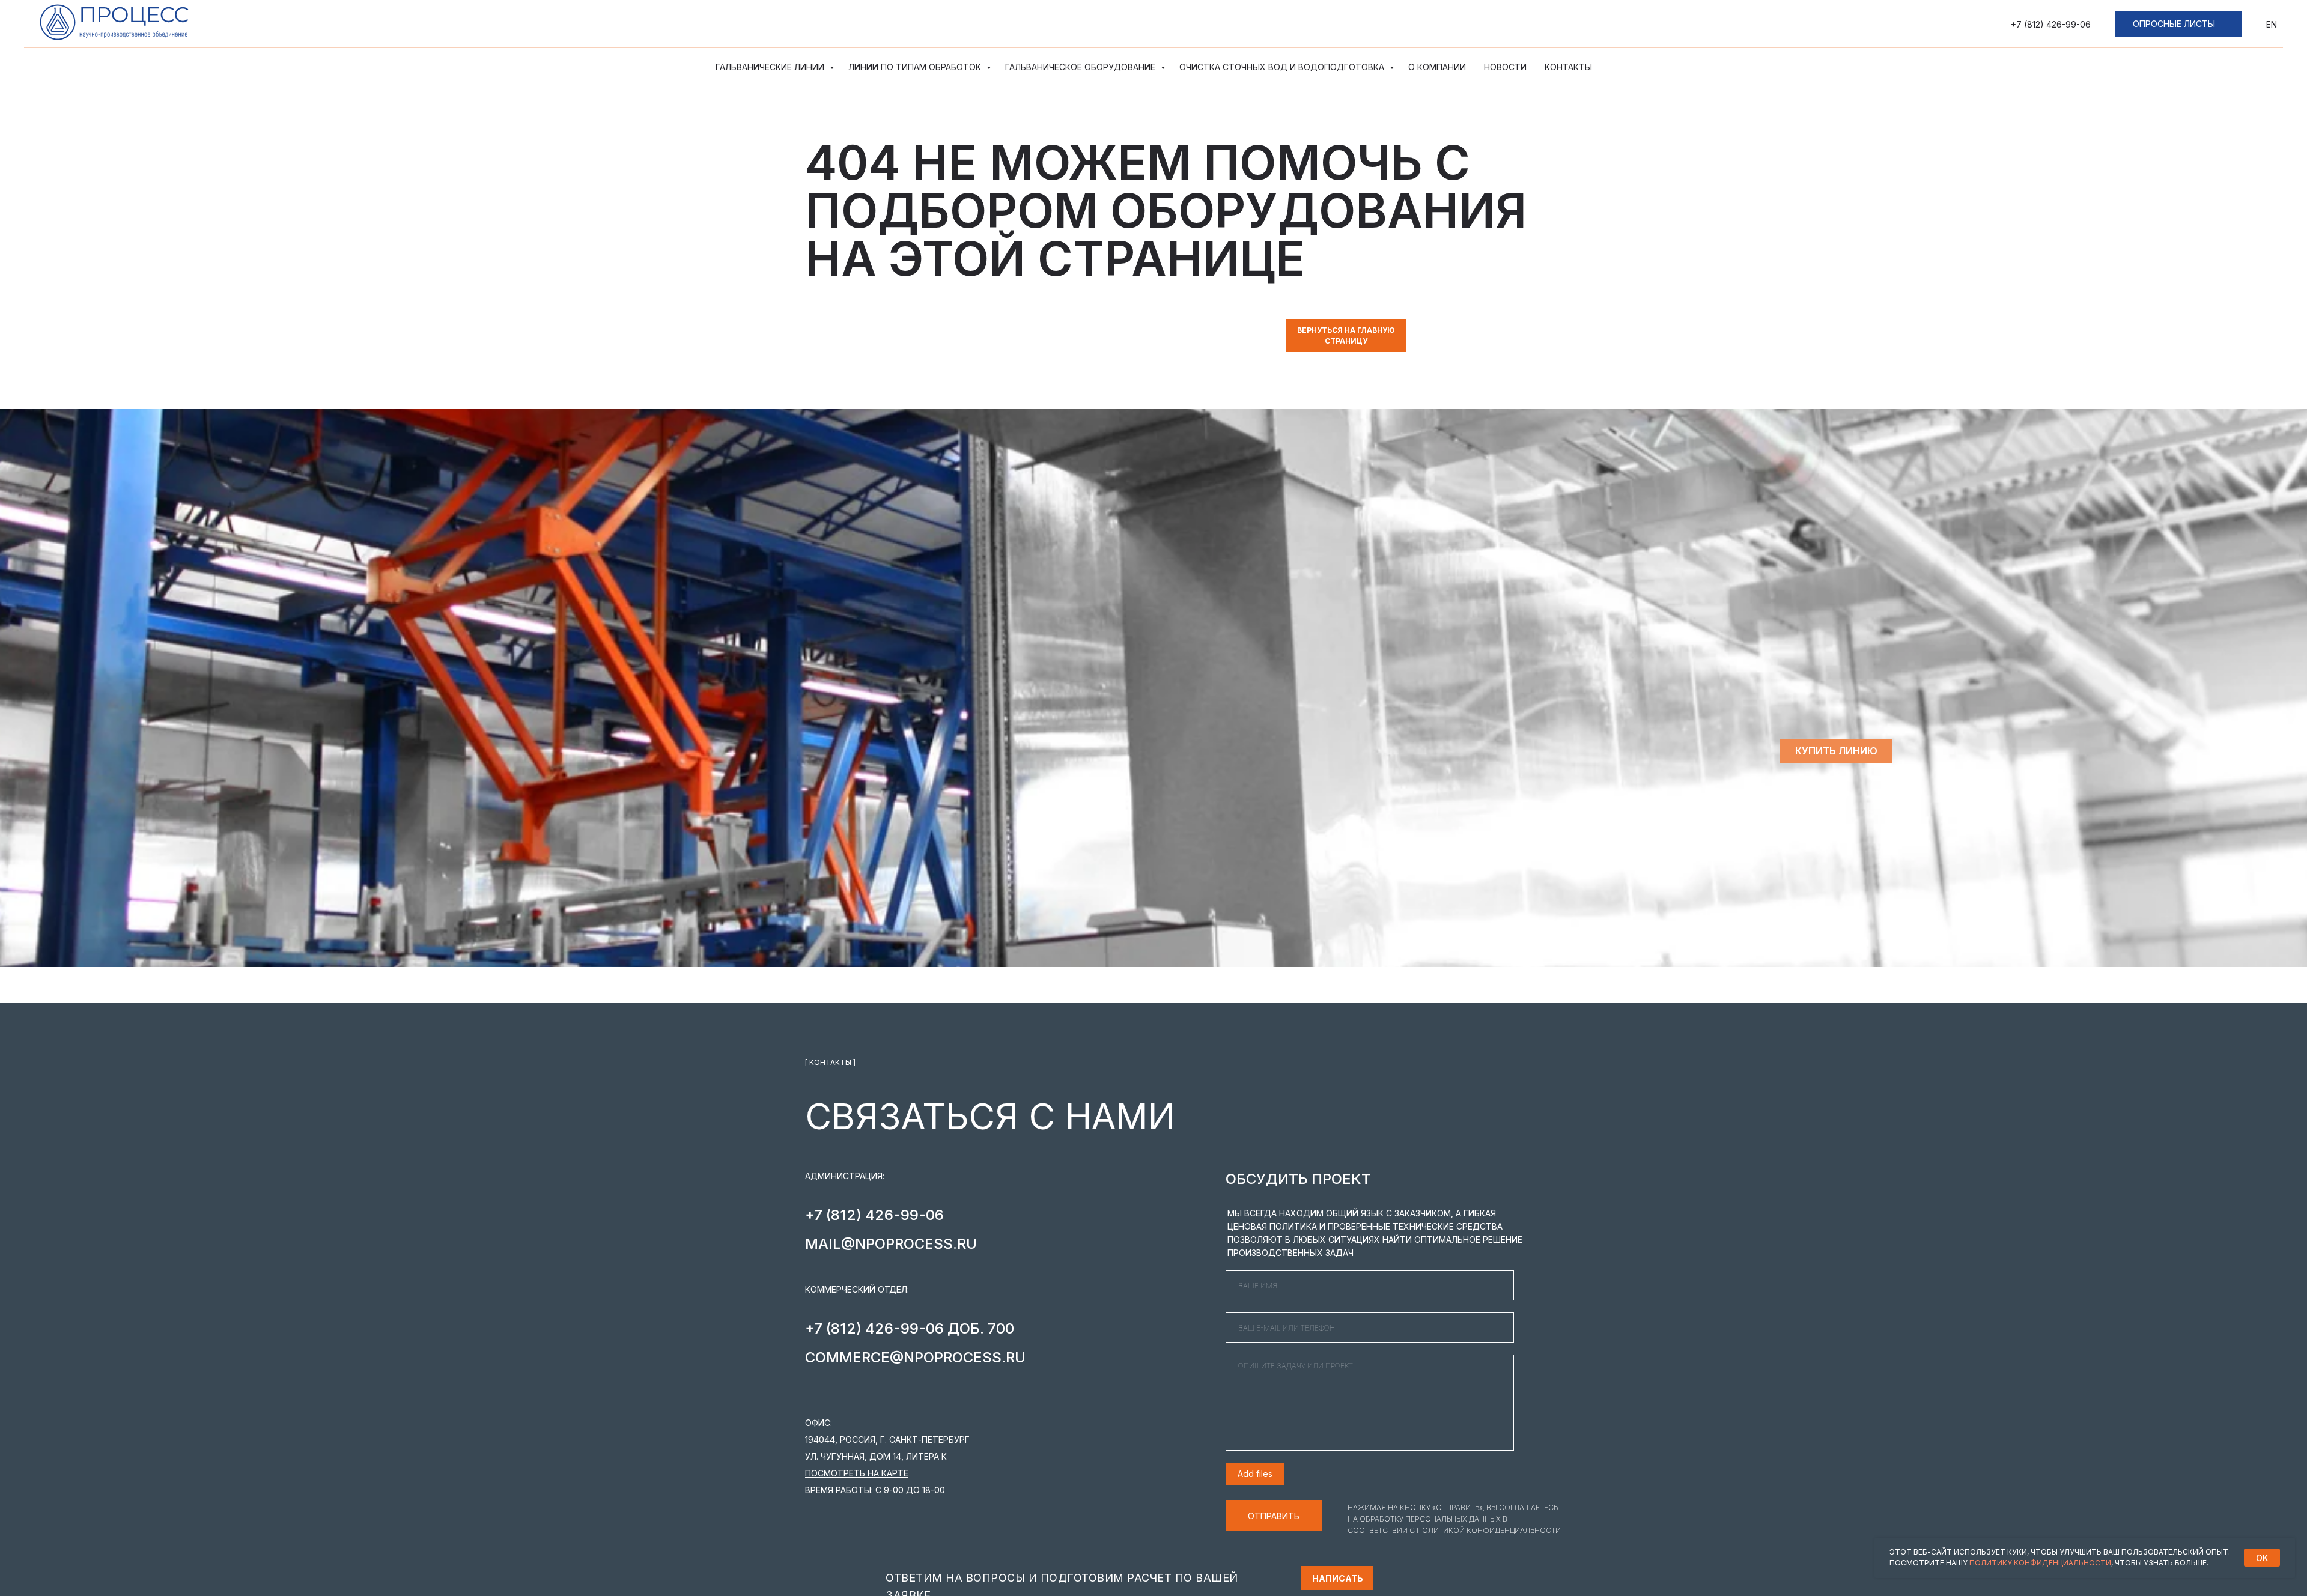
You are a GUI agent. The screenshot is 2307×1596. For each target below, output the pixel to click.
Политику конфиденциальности (2040, 1563)
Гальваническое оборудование (1081, 67)
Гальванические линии (771, 67)
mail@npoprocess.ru (891, 1244)
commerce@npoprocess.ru (915, 1357)
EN (2272, 24)
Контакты (1568, 67)
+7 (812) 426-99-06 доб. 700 (910, 1328)
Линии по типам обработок (916, 67)
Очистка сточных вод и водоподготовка (1283, 67)
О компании (1437, 67)
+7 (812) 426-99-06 (2051, 24)
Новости (1505, 67)
